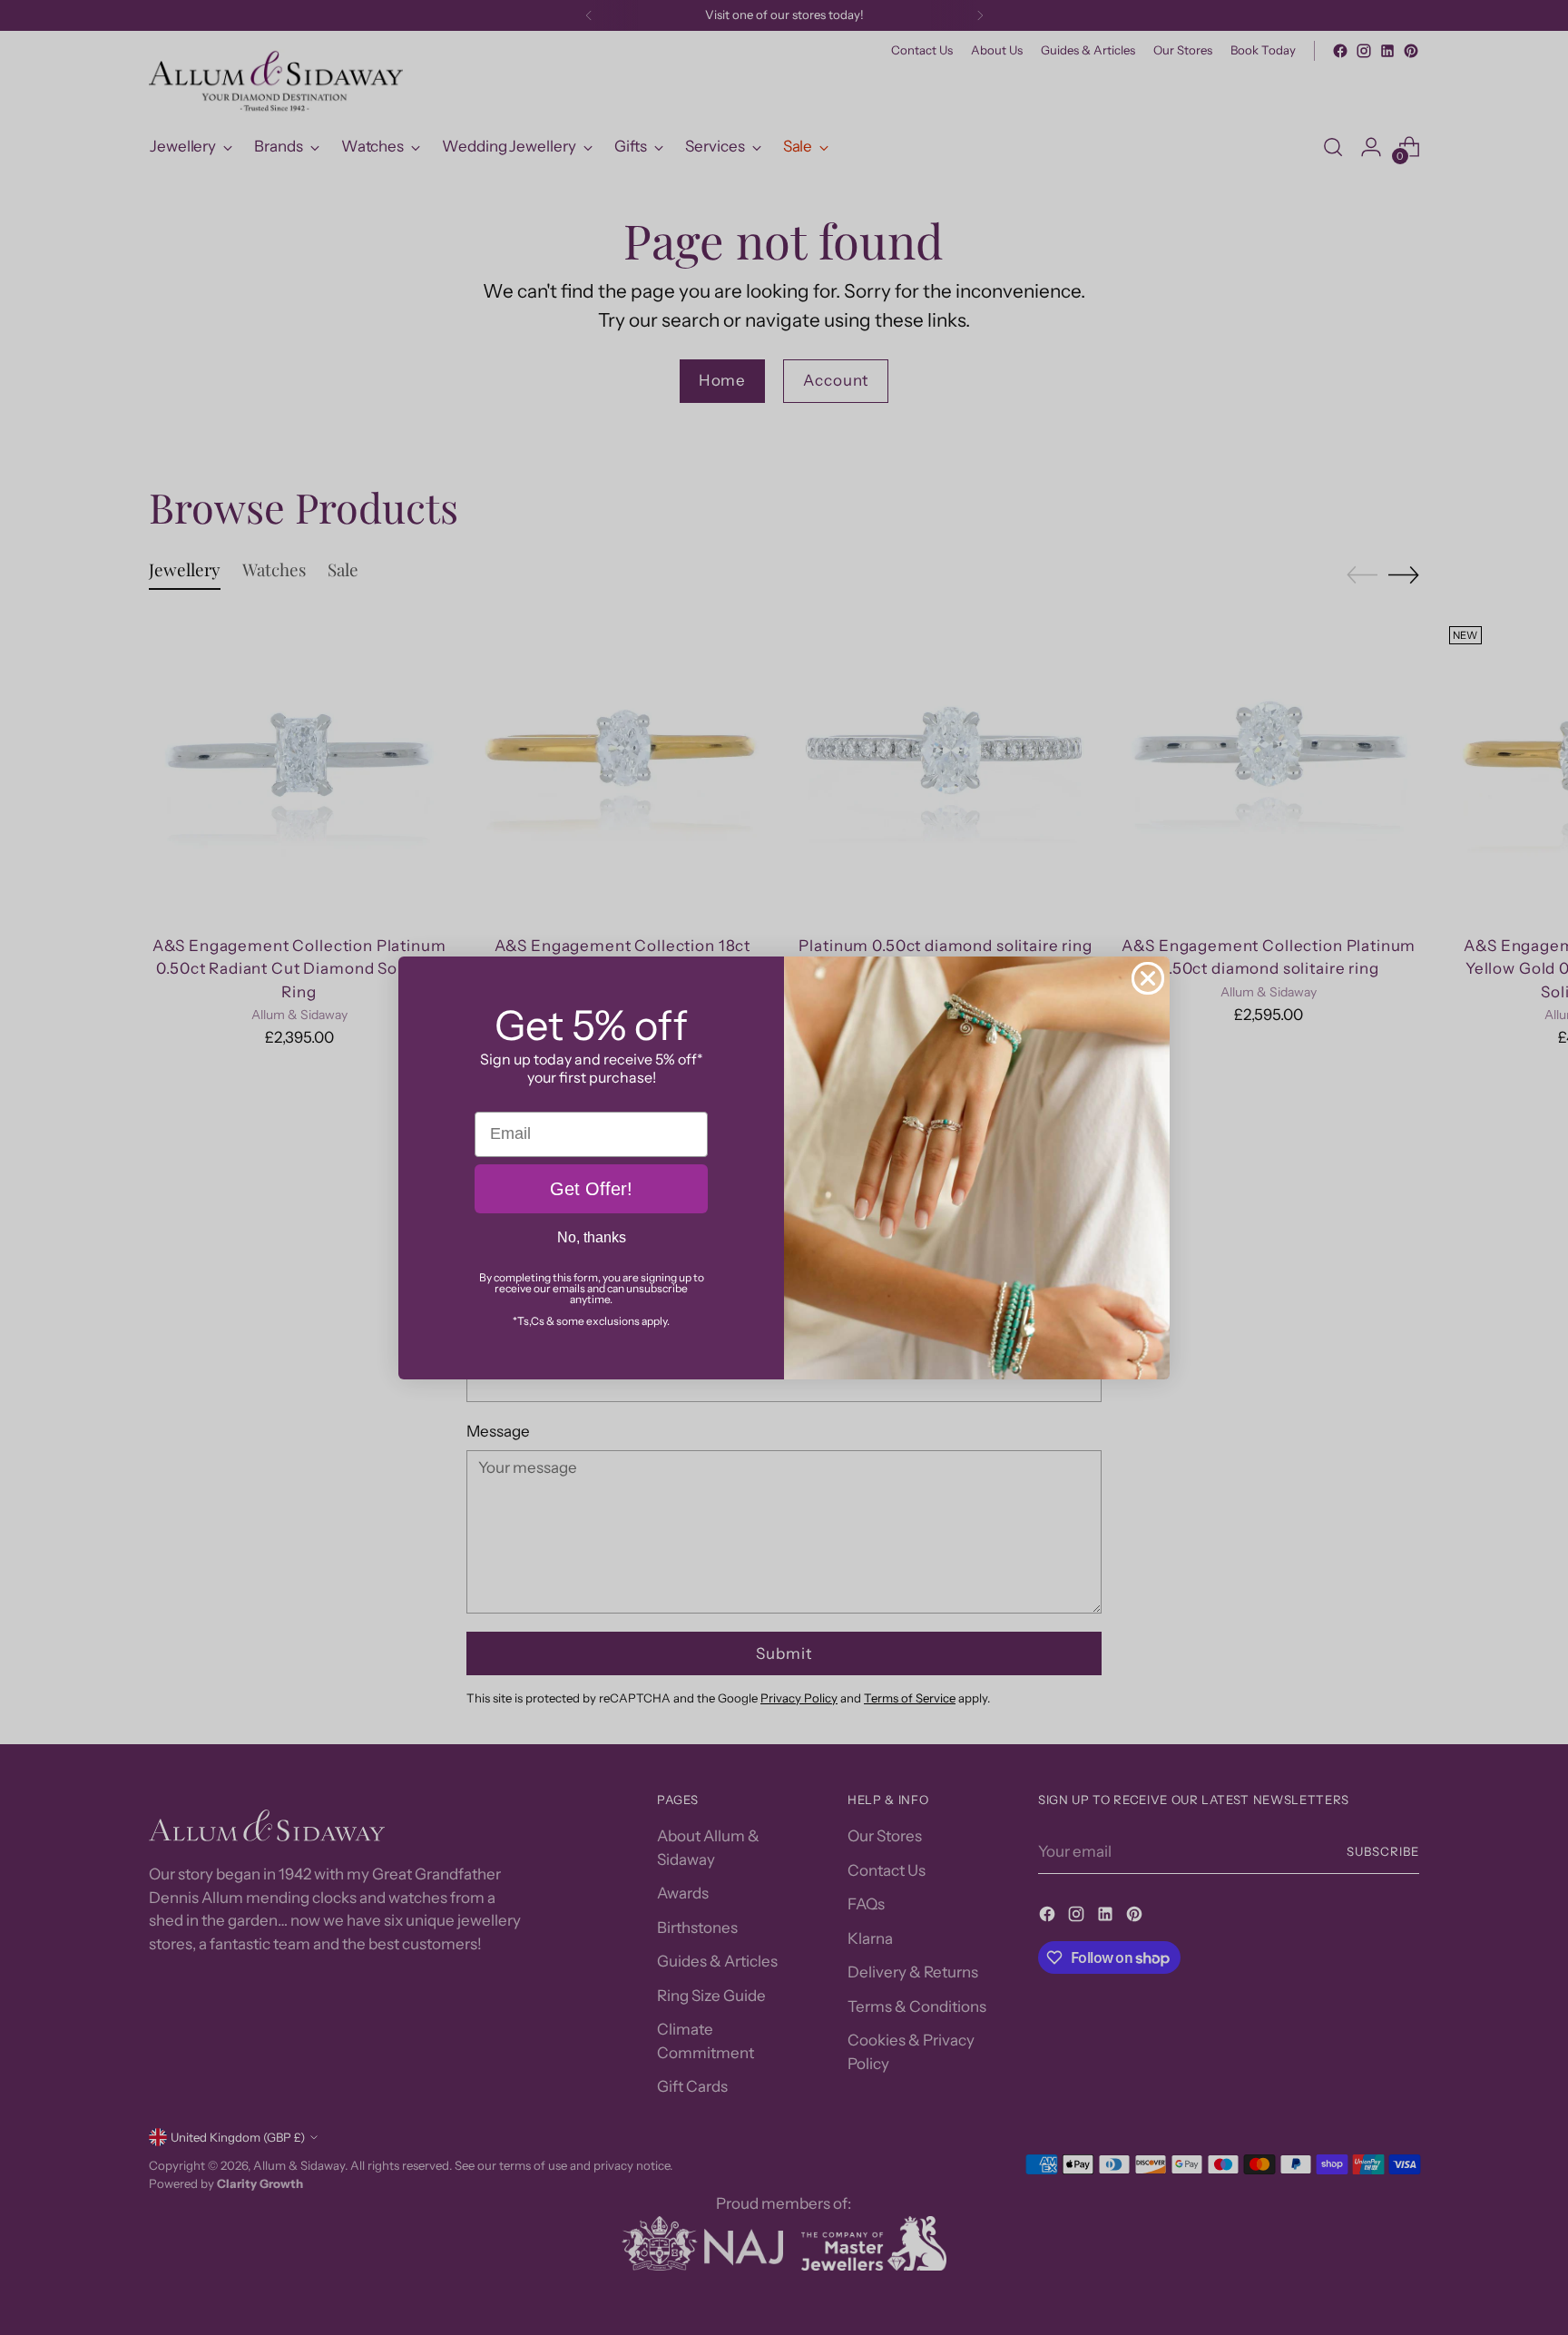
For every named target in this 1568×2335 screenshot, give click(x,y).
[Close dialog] (1148, 978)
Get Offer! (591, 1189)
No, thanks (592, 1237)
